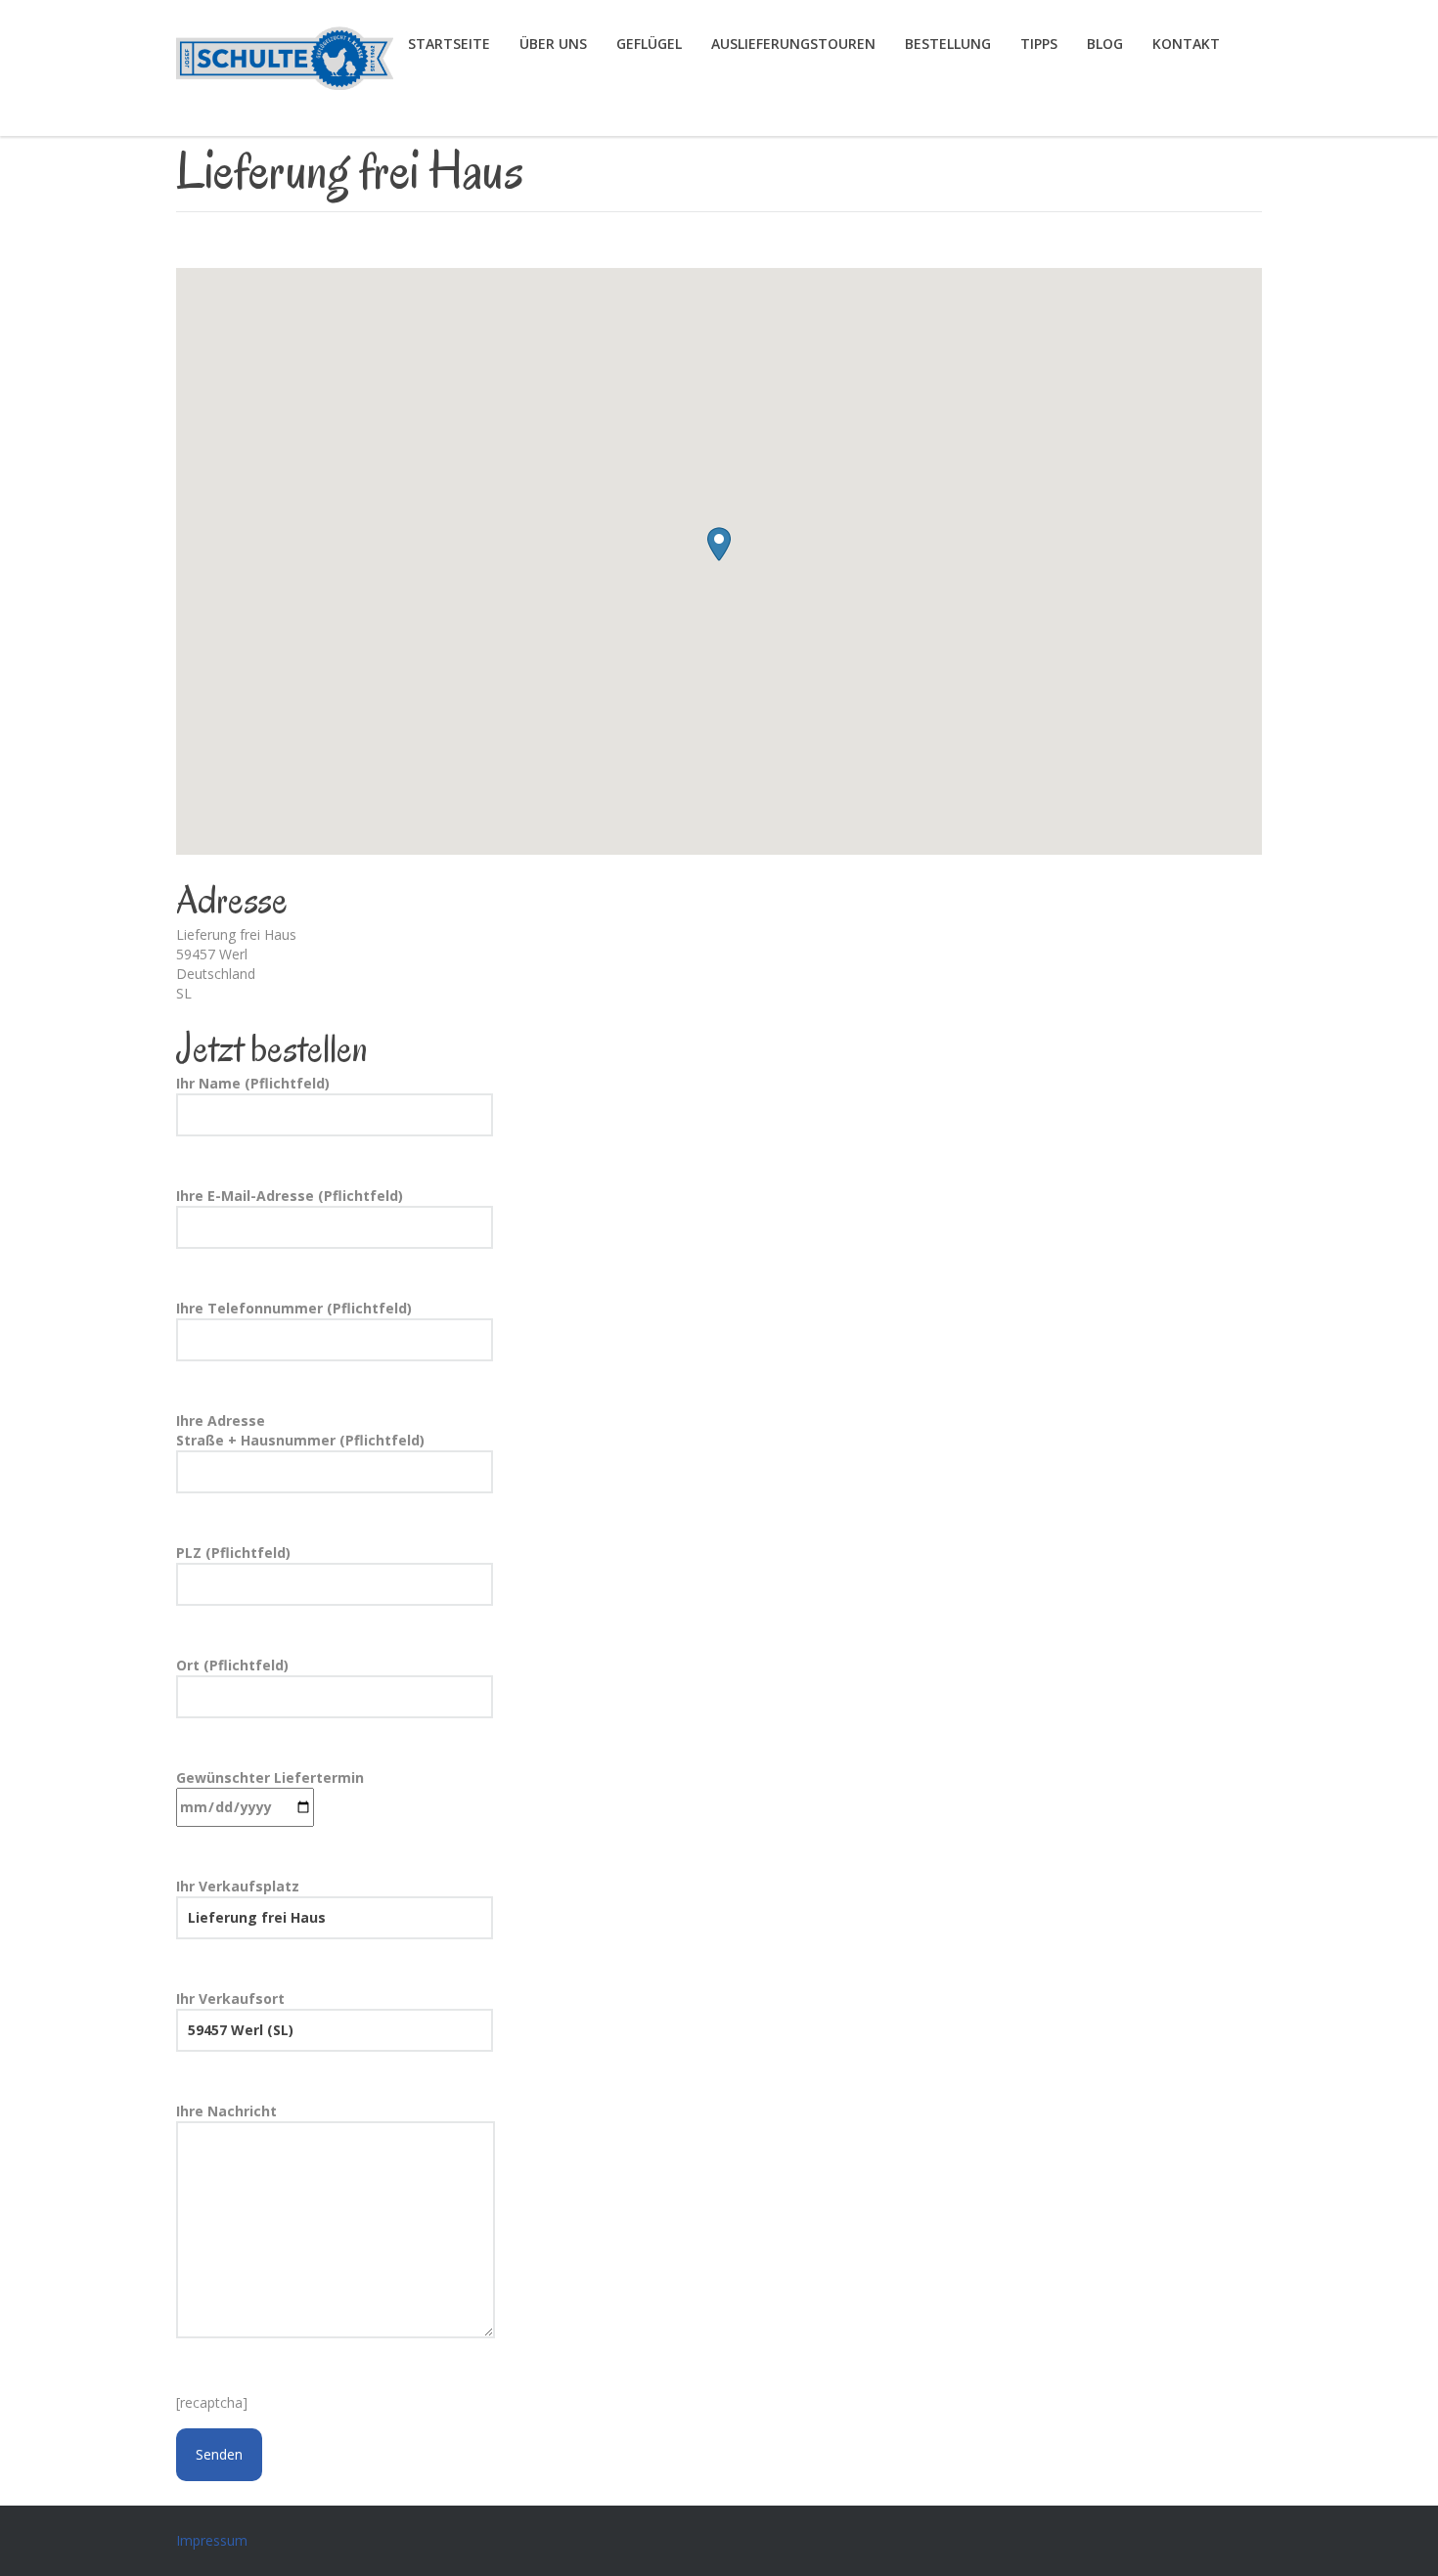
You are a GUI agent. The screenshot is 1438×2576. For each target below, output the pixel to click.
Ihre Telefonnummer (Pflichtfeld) (294, 1308)
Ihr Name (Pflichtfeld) (253, 1083)
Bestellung (948, 44)
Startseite (449, 44)
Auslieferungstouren (793, 44)
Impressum (212, 2540)
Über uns (553, 44)
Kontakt (1186, 44)
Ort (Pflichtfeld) (232, 1665)
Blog (1105, 44)
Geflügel (649, 44)
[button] (719, 544)
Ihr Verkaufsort (230, 1999)
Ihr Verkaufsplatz (238, 1886)
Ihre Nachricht (226, 2111)
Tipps (1039, 44)
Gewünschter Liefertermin (270, 1777)
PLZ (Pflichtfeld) (233, 1553)
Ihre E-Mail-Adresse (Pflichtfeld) (290, 1196)
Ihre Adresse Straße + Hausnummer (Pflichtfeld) (300, 1430)
